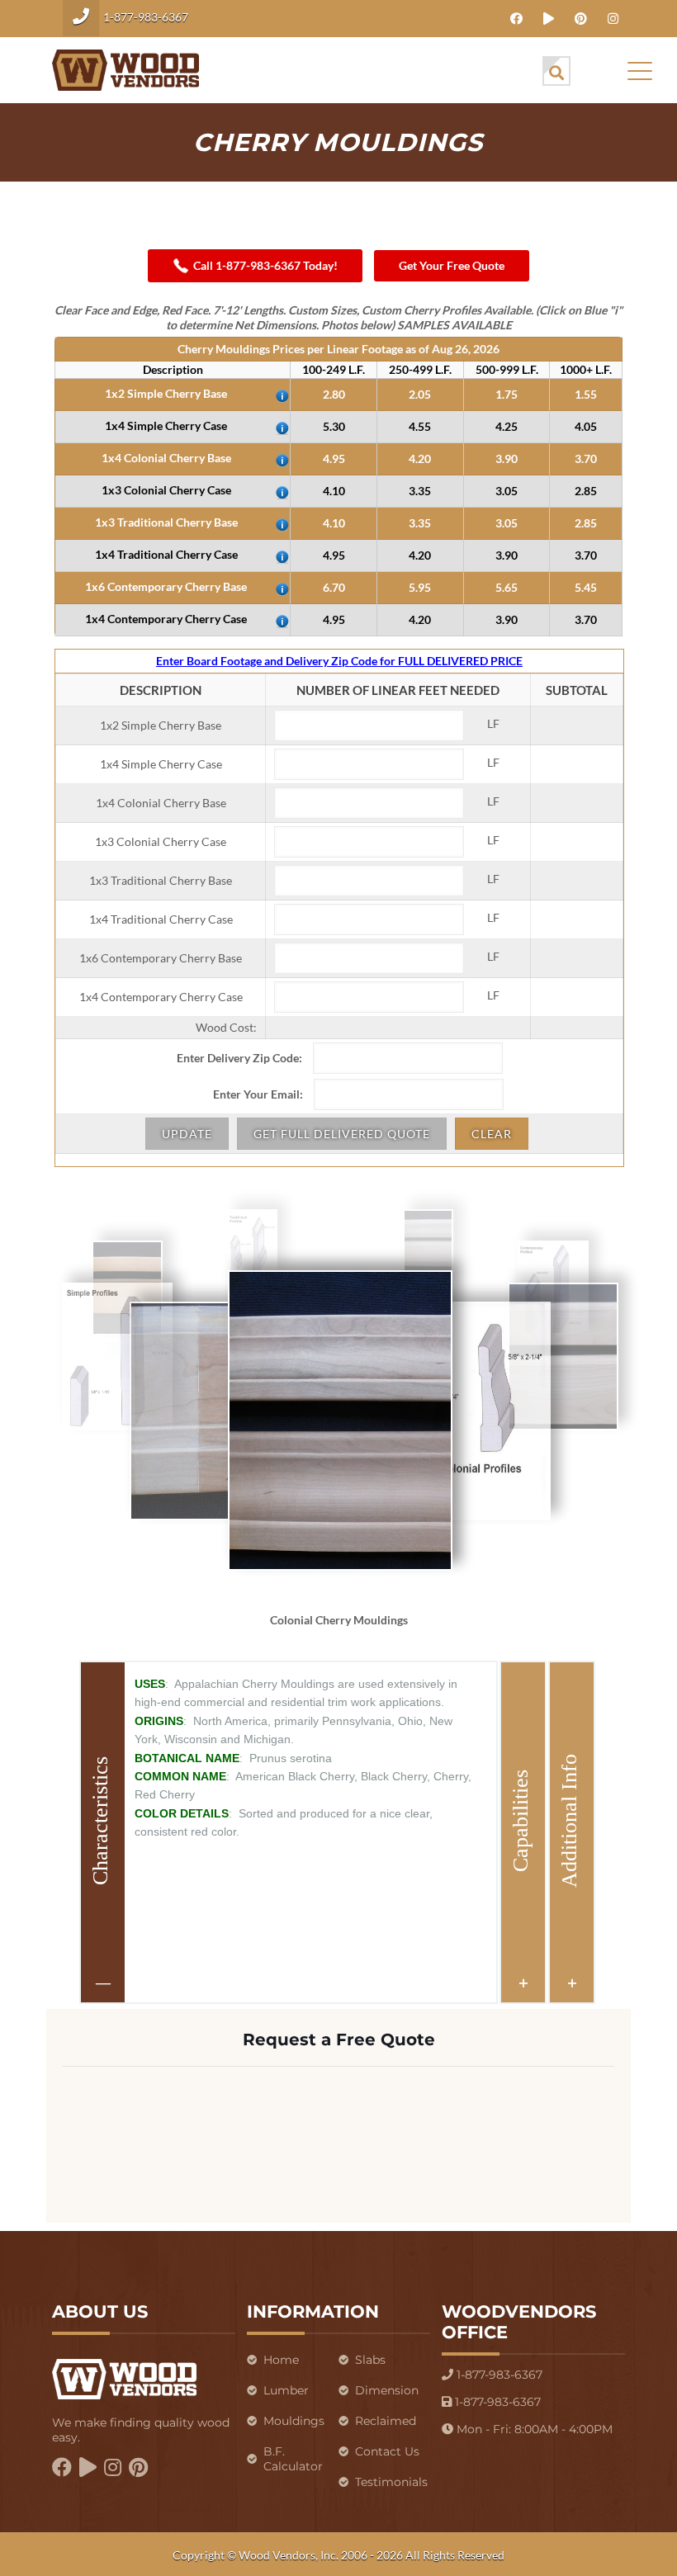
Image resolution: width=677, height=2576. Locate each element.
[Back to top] (583, 2542)
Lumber (286, 2390)
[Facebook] (516, 18)
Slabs (370, 2360)
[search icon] (556, 71)
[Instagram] (613, 18)
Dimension (387, 2390)
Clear (492, 1134)
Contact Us (387, 2451)
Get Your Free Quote (452, 265)
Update (187, 1134)
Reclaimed (386, 2421)
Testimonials (391, 2482)
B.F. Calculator (293, 2459)
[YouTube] (549, 18)
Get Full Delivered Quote (342, 1134)
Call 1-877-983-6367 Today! (265, 265)
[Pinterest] (581, 18)
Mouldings (294, 2421)
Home (281, 2360)
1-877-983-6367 (146, 17)
